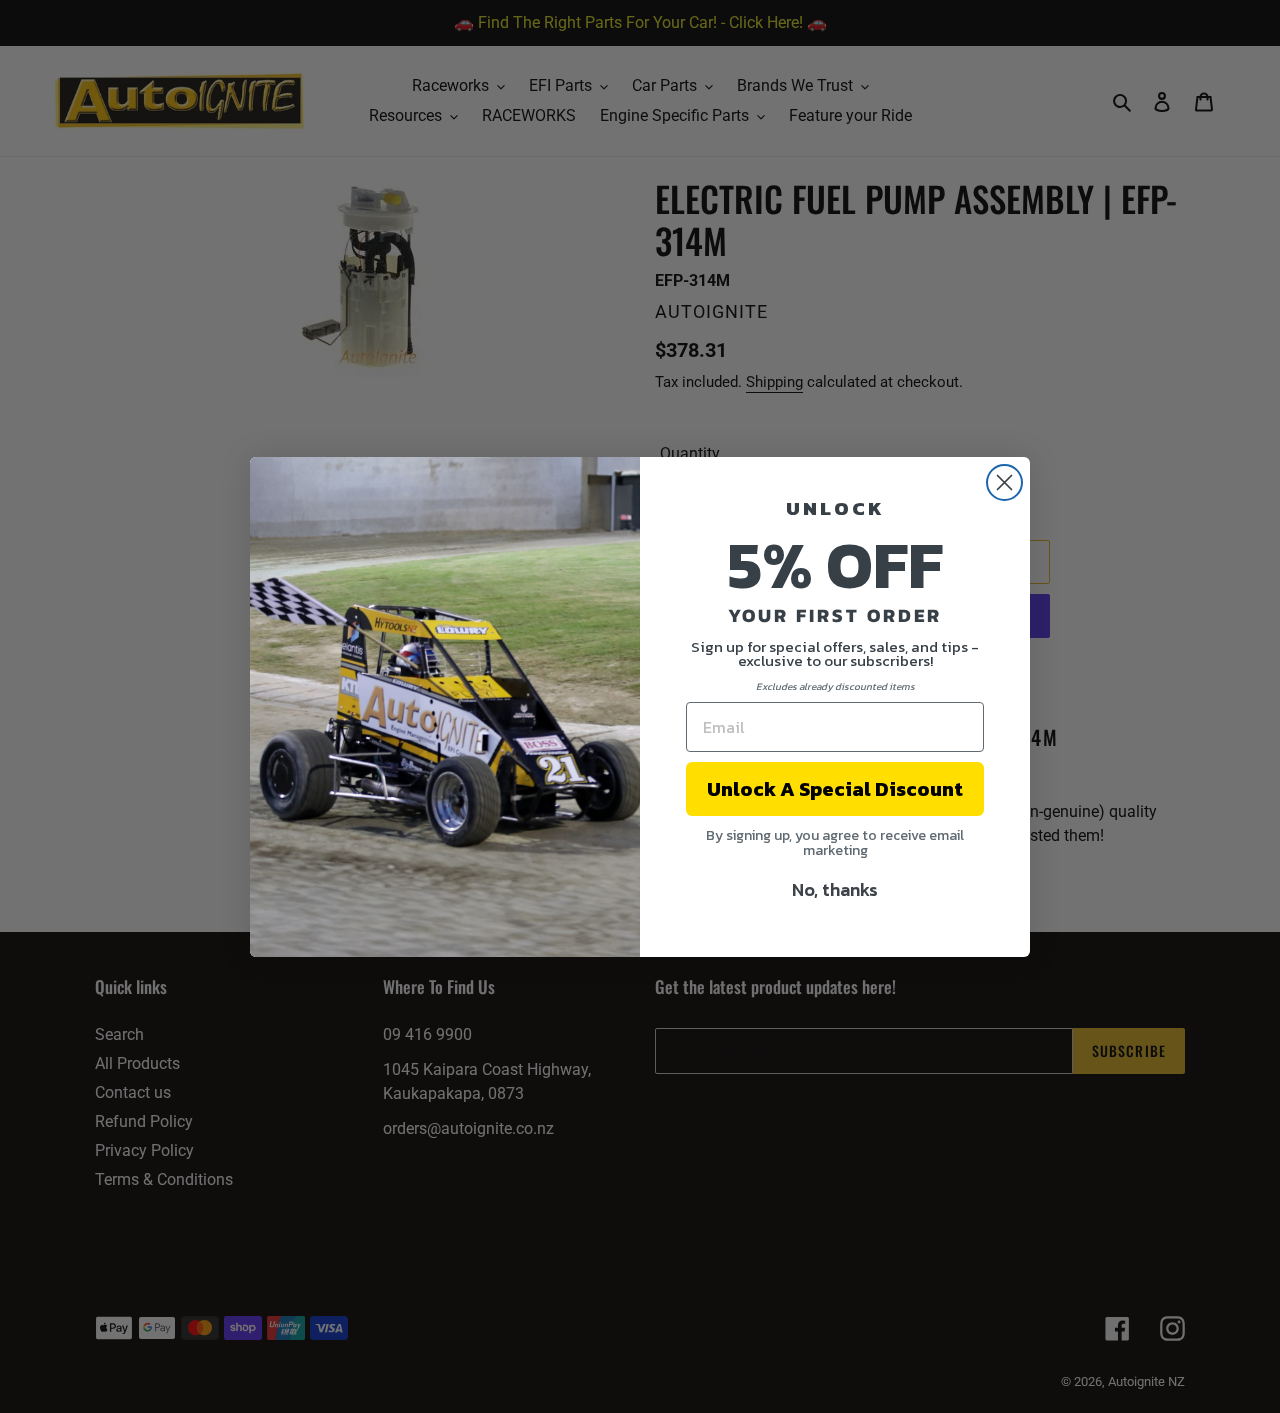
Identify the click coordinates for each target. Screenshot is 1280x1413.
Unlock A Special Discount (835, 789)
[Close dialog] (1004, 482)
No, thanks (835, 889)
